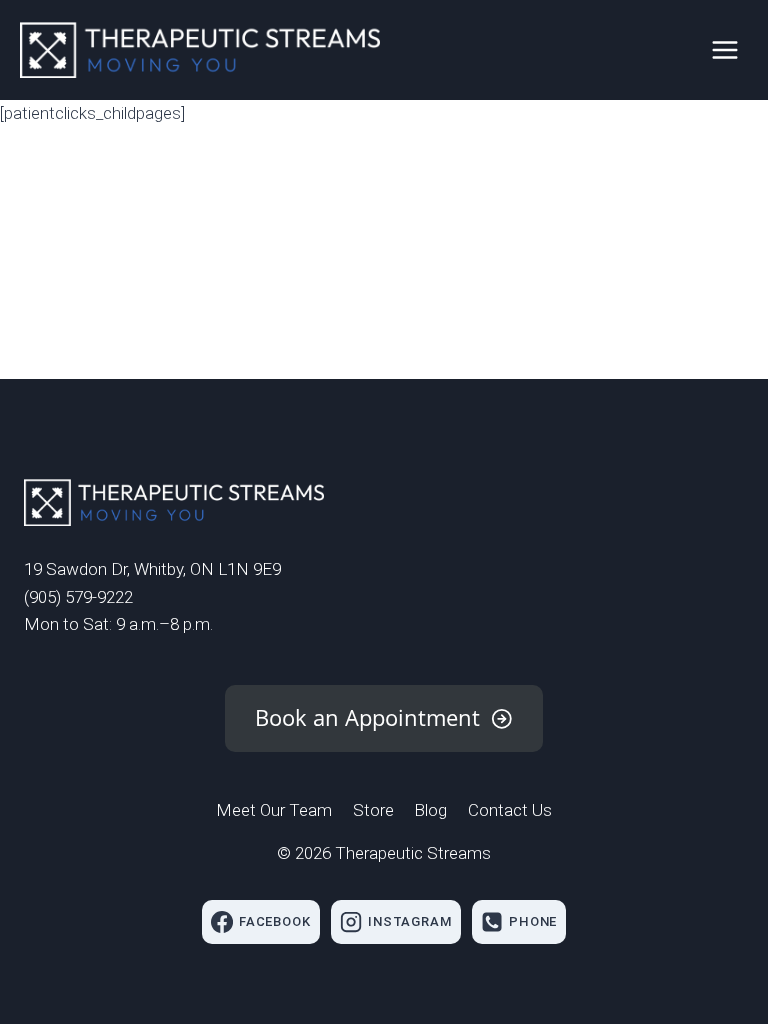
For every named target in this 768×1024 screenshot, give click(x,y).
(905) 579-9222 (78, 597)
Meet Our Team (274, 810)
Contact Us (510, 810)
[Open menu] (724, 49)
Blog (430, 810)
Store (373, 810)
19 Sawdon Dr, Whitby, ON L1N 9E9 (152, 569)
